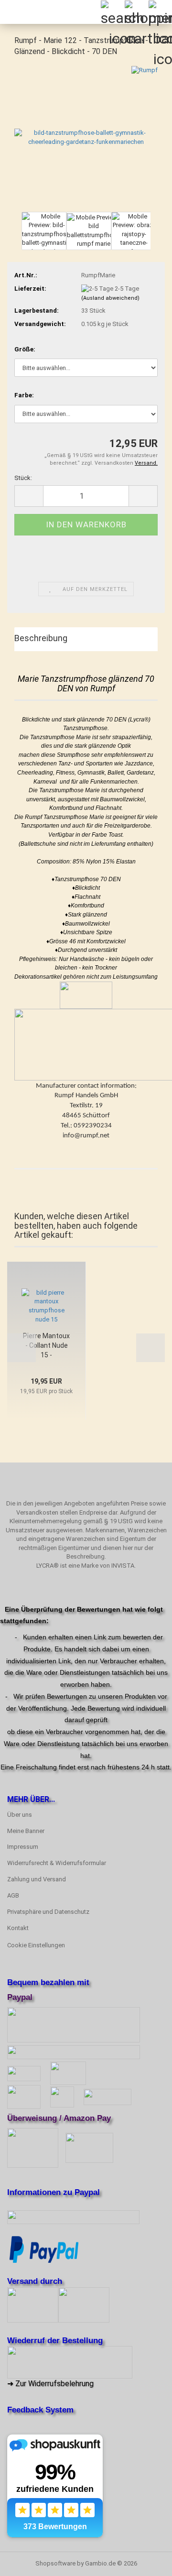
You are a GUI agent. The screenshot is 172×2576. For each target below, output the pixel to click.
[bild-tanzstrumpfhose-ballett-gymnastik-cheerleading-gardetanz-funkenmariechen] (86, 137)
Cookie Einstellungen (36, 1945)
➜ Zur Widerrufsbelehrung (50, 2384)
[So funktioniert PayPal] (44, 2249)
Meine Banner (26, 1831)
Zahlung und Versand (37, 1879)
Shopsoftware (55, 2563)
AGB (13, 1895)
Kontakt (18, 1928)
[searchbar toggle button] (112, 12)
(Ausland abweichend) (110, 298)
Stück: (23, 478)
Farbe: (24, 395)
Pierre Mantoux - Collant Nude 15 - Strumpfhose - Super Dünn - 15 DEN (47, 1346)
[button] (14, 236)
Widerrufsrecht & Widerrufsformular (57, 1863)
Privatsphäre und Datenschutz (48, 1912)
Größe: (25, 349)
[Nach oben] (146, 2562)
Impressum (23, 1847)
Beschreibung (41, 638)
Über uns (20, 1815)
